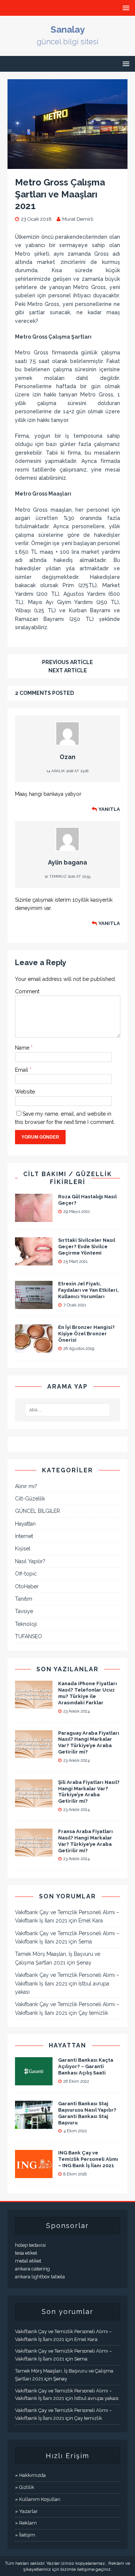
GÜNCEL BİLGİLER (37, 1511)
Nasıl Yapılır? (30, 1561)
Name (23, 1048)
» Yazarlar (26, 2511)
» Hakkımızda (30, 2475)
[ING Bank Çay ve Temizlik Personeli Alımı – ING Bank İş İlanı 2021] (34, 2174)
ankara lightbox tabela (40, 2277)
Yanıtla (109, 809)
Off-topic (26, 1574)
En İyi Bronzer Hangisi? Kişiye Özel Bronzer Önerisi (86, 1334)
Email (22, 1070)
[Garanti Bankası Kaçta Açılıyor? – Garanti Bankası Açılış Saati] (34, 2081)
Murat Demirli (78, 219)
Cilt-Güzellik (30, 1499)
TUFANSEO (28, 1636)
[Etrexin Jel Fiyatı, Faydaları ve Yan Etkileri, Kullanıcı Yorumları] (34, 1305)
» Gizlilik (25, 2487)
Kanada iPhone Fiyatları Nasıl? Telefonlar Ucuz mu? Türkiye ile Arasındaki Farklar (88, 1693)
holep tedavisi (30, 2245)
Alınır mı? (26, 1486)
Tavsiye (24, 1611)
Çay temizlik (93, 2013)
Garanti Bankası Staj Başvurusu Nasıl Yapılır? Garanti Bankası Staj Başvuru (87, 2113)
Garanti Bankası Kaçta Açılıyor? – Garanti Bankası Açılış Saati (86, 2066)
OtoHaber (27, 1586)
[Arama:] (67, 1410)
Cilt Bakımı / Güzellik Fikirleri (68, 1178)
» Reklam (26, 2523)
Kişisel (23, 1549)
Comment (27, 991)
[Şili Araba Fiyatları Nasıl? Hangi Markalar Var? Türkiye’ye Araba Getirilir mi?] (34, 1803)
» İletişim (25, 2535)
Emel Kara (91, 1921)
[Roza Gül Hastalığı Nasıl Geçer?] (34, 1218)
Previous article (67, 662)
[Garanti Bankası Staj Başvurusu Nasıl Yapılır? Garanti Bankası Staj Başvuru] (34, 2125)
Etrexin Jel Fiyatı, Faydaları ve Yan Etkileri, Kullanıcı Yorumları (88, 1290)
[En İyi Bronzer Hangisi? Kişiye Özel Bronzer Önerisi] (34, 1348)
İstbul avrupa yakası (96, 2398)
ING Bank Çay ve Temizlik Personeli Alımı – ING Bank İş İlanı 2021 (88, 2159)
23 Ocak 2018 (36, 219)
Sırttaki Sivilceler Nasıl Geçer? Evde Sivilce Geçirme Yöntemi (87, 1247)
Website (25, 1092)
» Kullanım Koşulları (38, 2499)
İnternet (24, 1536)
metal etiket (28, 2261)
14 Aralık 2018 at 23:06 (67, 771)
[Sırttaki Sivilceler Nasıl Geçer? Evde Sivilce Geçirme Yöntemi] (34, 1261)
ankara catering (32, 2269)
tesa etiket (26, 2253)
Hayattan (25, 1524)
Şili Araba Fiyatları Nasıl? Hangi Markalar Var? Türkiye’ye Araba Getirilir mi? (89, 1792)
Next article (68, 670)
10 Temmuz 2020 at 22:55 (67, 876)
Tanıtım (24, 1599)
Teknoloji (26, 1624)
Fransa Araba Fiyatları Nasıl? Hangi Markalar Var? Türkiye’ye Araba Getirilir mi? (85, 1841)
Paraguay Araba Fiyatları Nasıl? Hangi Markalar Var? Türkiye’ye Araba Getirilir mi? (89, 1743)
